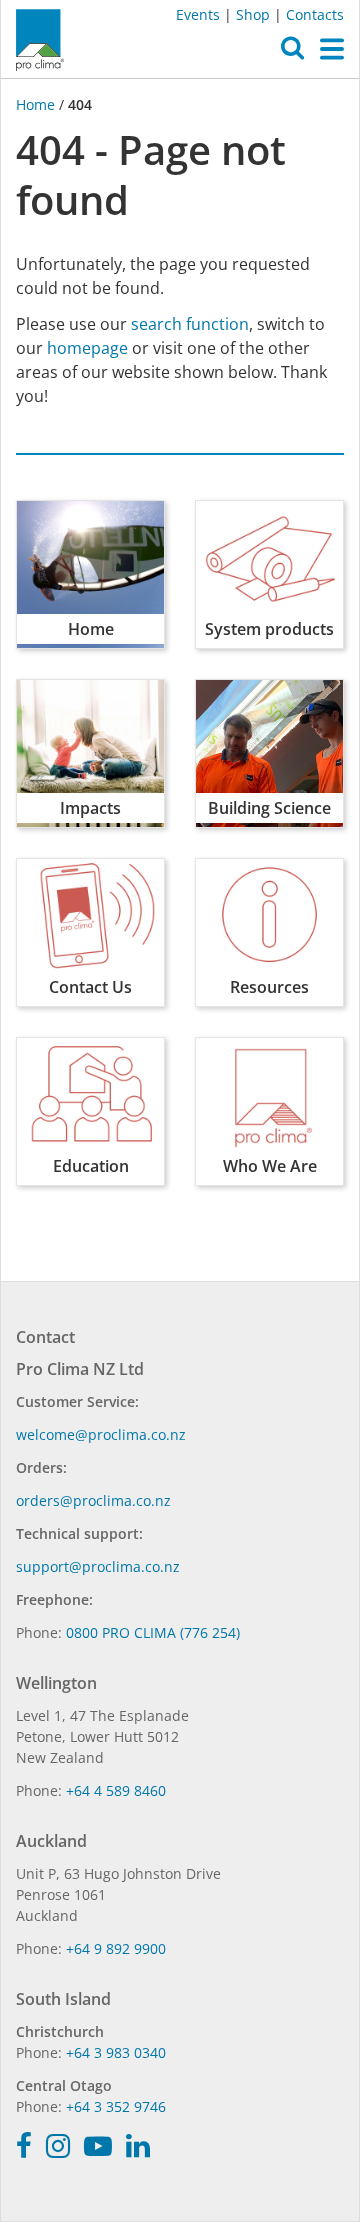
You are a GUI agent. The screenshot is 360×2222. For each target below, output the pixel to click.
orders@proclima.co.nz (93, 1500)
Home (37, 104)
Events (198, 14)
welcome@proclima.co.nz (101, 1434)
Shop (253, 14)
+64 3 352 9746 (116, 2106)
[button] (292, 53)
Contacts (315, 14)
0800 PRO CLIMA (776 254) (153, 1632)
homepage (87, 348)
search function (190, 324)
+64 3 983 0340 (116, 2052)
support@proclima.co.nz (98, 1566)
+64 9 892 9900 (116, 1948)
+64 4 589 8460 (116, 1790)
